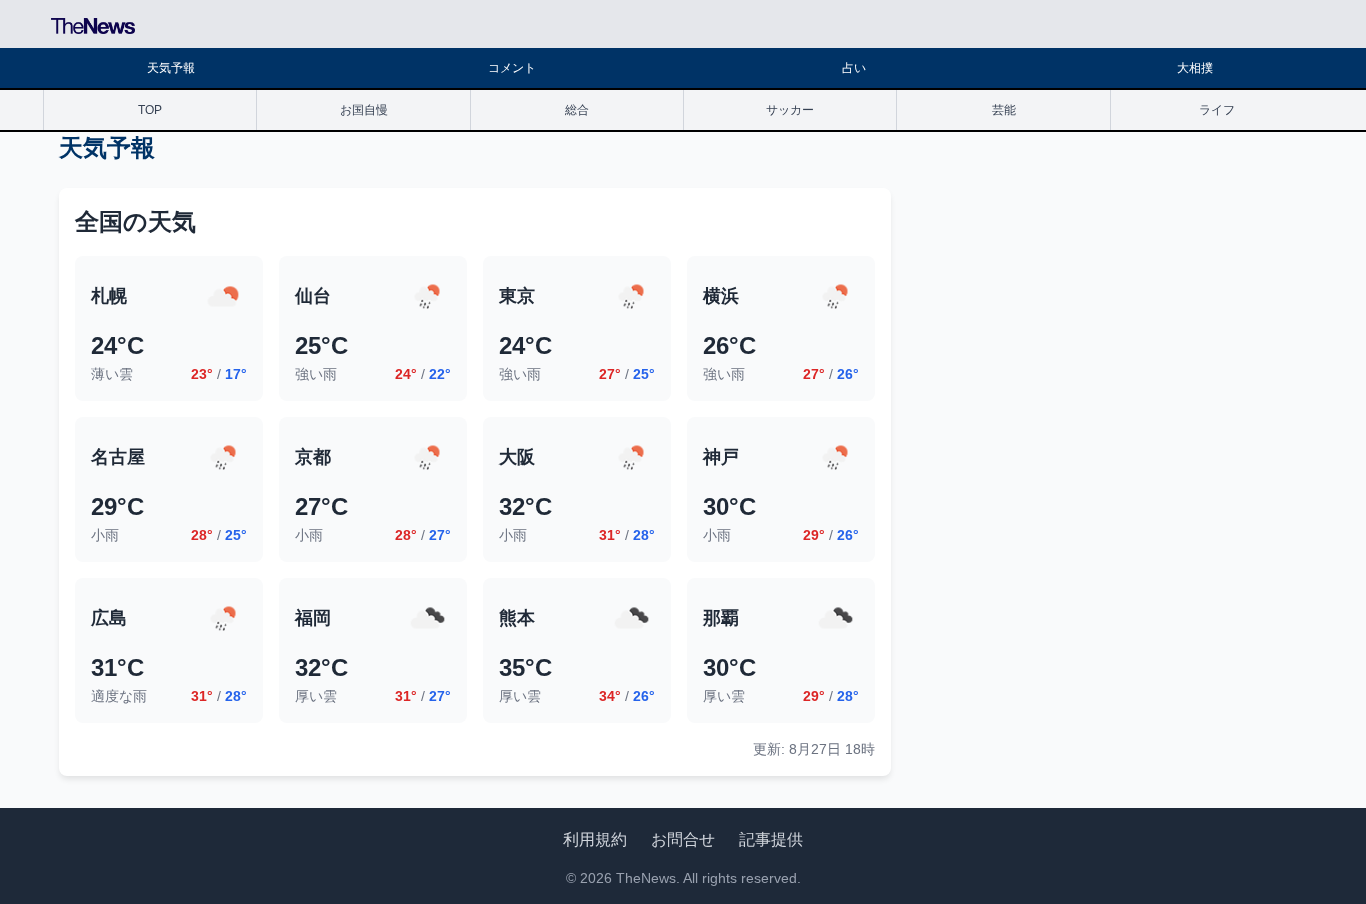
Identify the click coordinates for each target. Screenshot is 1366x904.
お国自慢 (364, 110)
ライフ (1217, 110)
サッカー (790, 110)
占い (854, 68)
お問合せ (683, 839)
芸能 (1004, 110)
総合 (577, 110)
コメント (512, 68)
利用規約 (595, 839)
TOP (150, 110)
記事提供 (771, 839)
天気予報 (171, 68)
